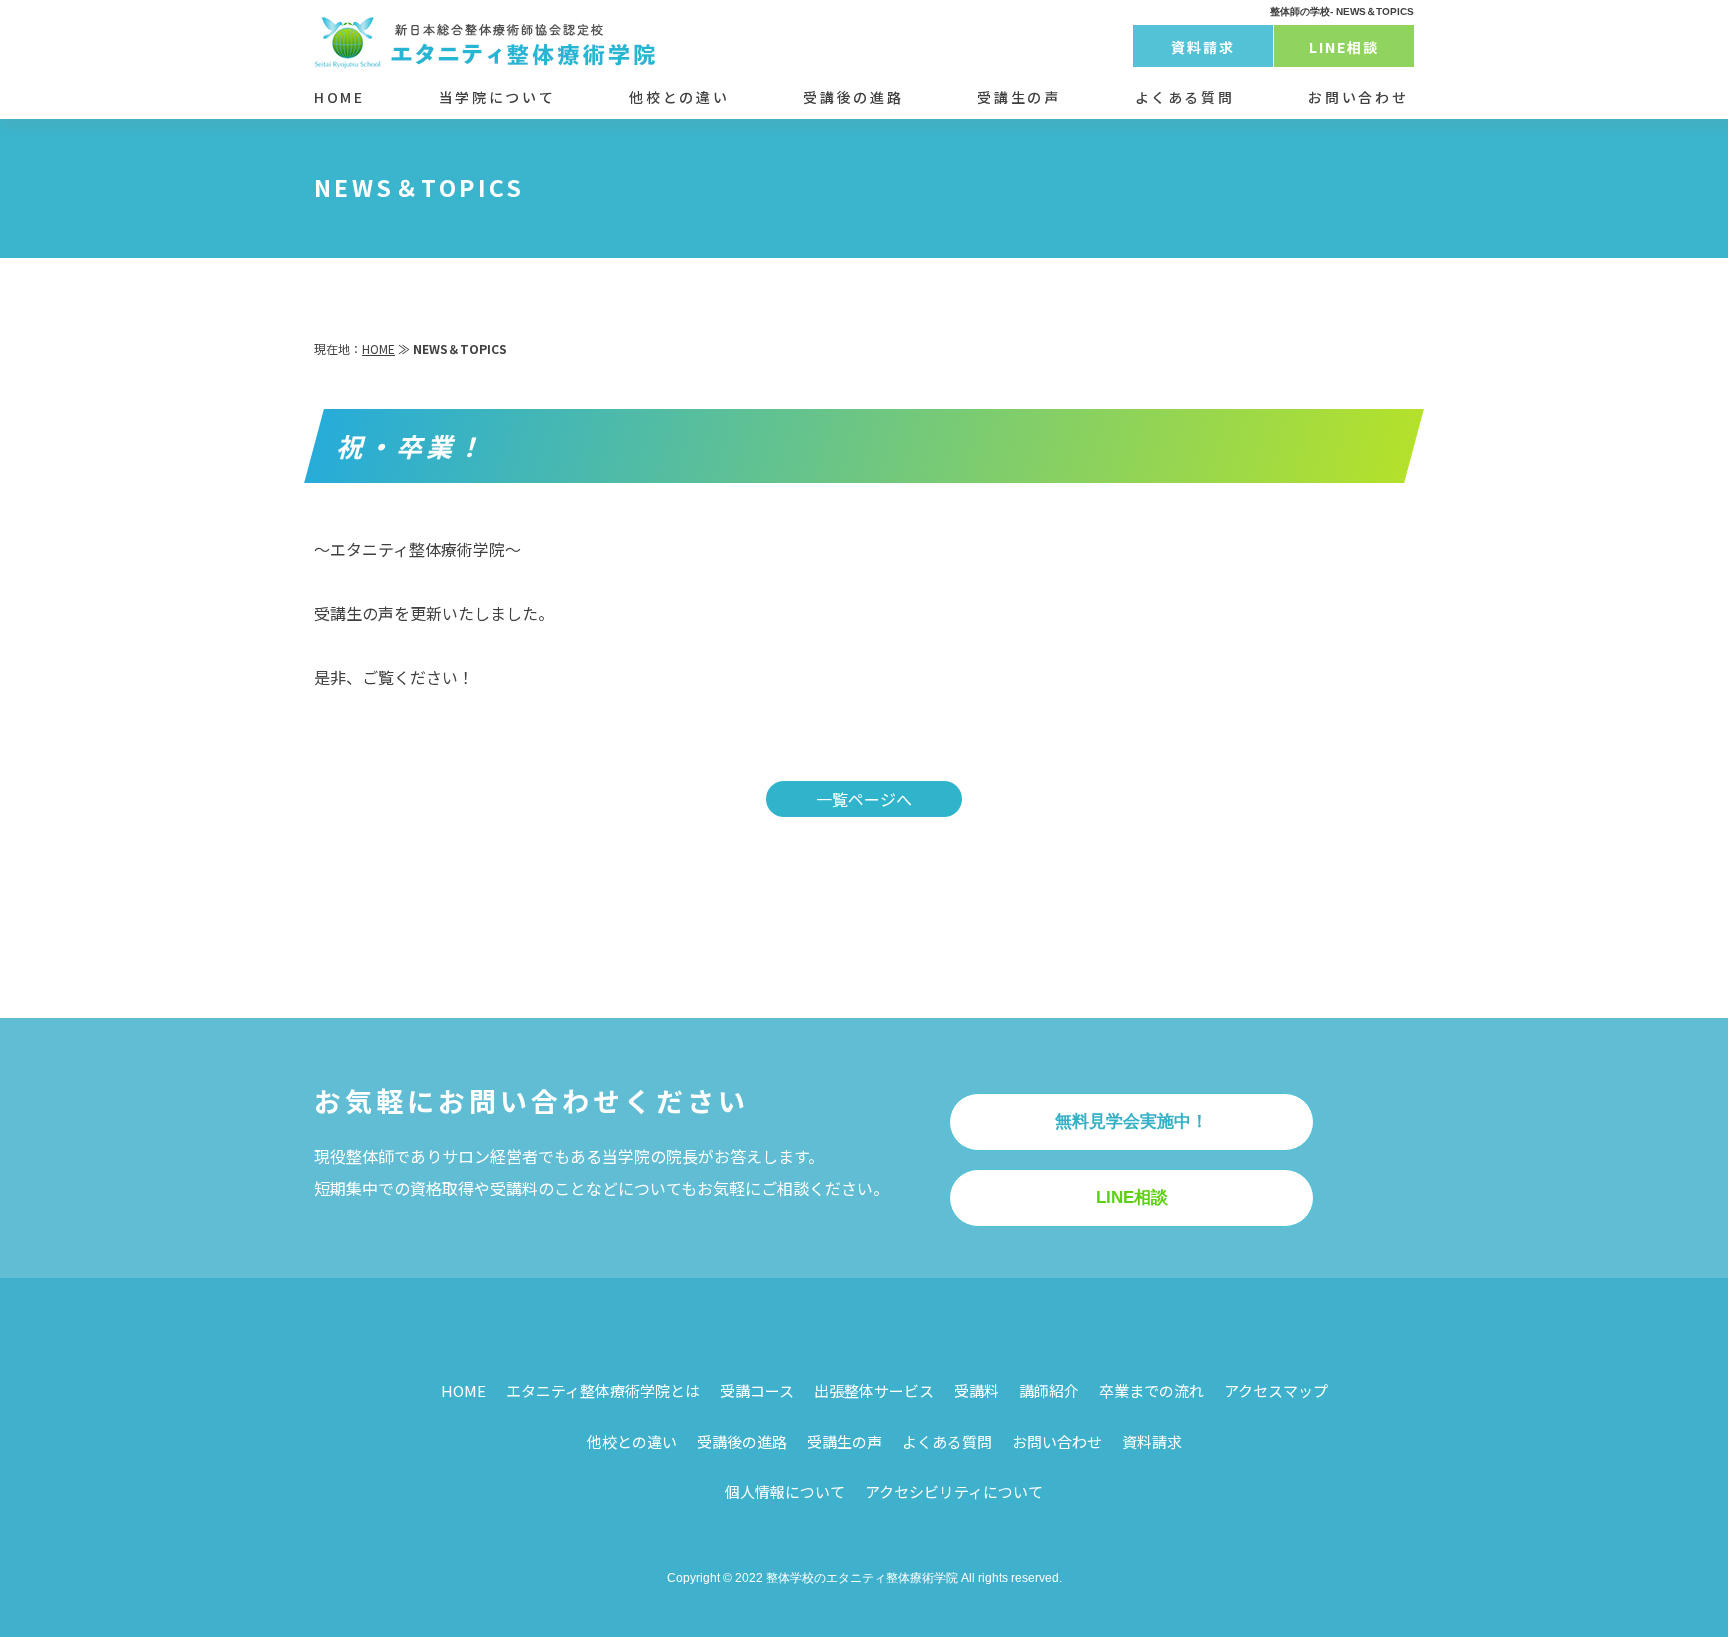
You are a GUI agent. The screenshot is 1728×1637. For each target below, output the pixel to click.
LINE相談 (1344, 47)
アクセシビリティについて (954, 1491)
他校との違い (679, 97)
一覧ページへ (864, 799)
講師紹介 (1049, 1390)
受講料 (976, 1390)
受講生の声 (1018, 97)
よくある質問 (1185, 97)
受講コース (757, 1390)
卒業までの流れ (1151, 1390)
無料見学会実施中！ (1131, 1121)
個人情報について (785, 1491)
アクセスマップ (1276, 1390)
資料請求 (1203, 47)
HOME (339, 97)
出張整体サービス (874, 1390)
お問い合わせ (1358, 97)
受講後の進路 (853, 97)
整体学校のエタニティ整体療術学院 (862, 1578)
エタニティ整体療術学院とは (603, 1390)
